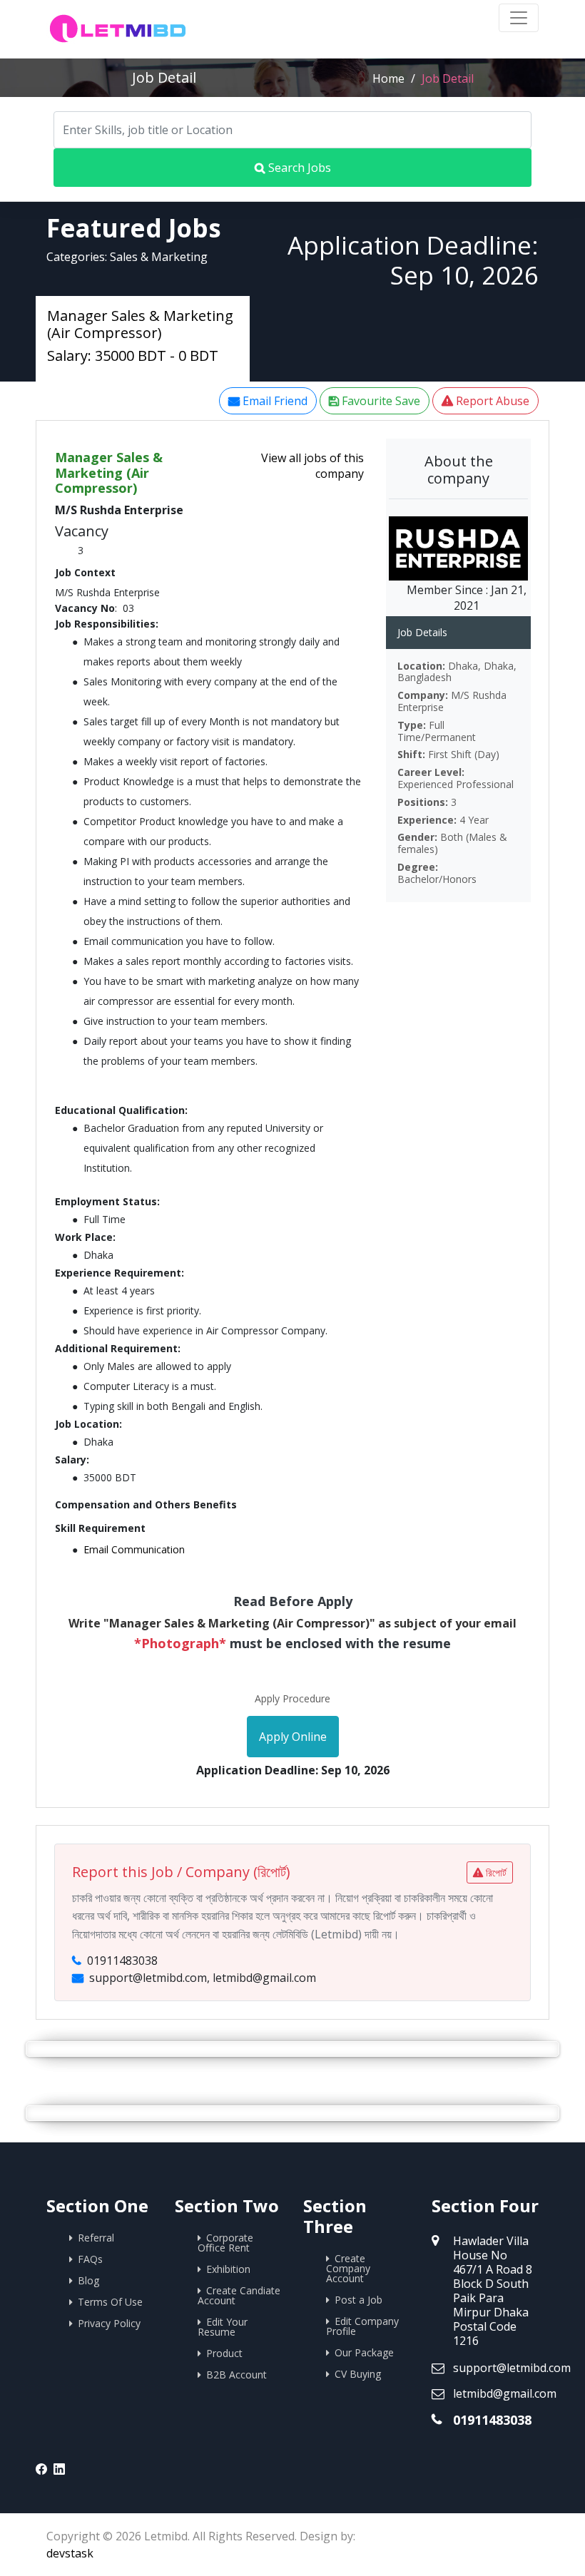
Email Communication (134, 1549)
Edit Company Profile (362, 2326)
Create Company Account (348, 2268)
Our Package (364, 2352)
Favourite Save (380, 401)
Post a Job (358, 2300)
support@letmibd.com (512, 2368)
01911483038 (492, 2420)
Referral (96, 2238)
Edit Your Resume (223, 2327)
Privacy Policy (109, 2323)
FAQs (90, 2259)
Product (224, 2353)
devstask (70, 2553)
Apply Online (293, 1737)
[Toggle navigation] (519, 18)
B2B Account (236, 2375)
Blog (88, 2280)
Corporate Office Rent (225, 2243)
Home (388, 78)
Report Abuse (491, 401)
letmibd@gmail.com (505, 2393)
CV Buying (358, 2374)
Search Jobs (298, 168)
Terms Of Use (110, 2302)
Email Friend (274, 401)
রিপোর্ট (495, 1872)
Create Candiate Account (239, 2295)
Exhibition (228, 2269)
